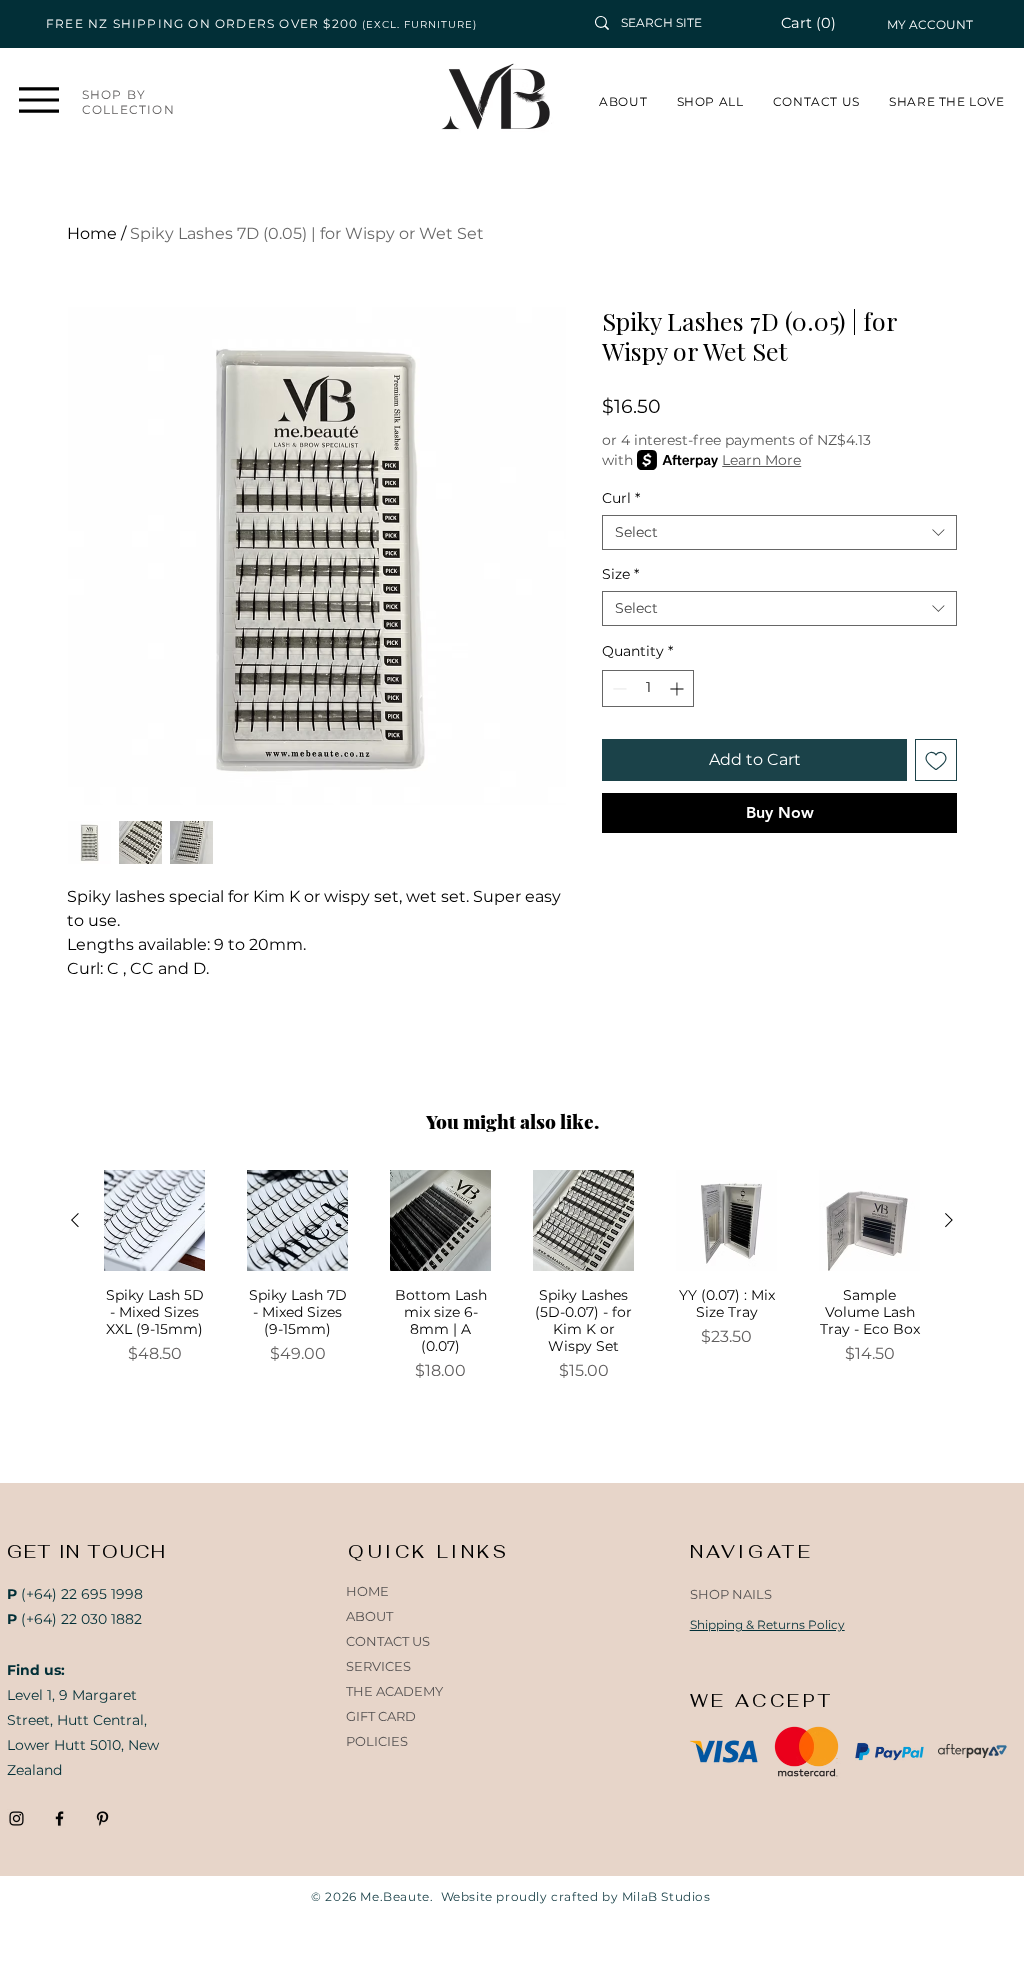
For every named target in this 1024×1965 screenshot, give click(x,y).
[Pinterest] (102, 1818)
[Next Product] (949, 1220)
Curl (621, 498)
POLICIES (377, 1741)
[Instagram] (16, 1818)
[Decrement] (617, 688)
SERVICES (378, 1666)
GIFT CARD (381, 1716)
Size (620, 574)
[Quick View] (154, 1220)
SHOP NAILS (731, 1594)
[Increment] (678, 688)
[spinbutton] (648, 688)
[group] (512, 1293)
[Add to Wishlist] (936, 760)
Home (92, 233)
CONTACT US (388, 1641)
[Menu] (39, 99)
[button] (819, 23)
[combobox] (779, 532)
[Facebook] (59, 1818)
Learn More (761, 460)
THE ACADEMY (394, 1691)
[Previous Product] (75, 1220)
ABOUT (369, 1616)
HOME (367, 1591)
